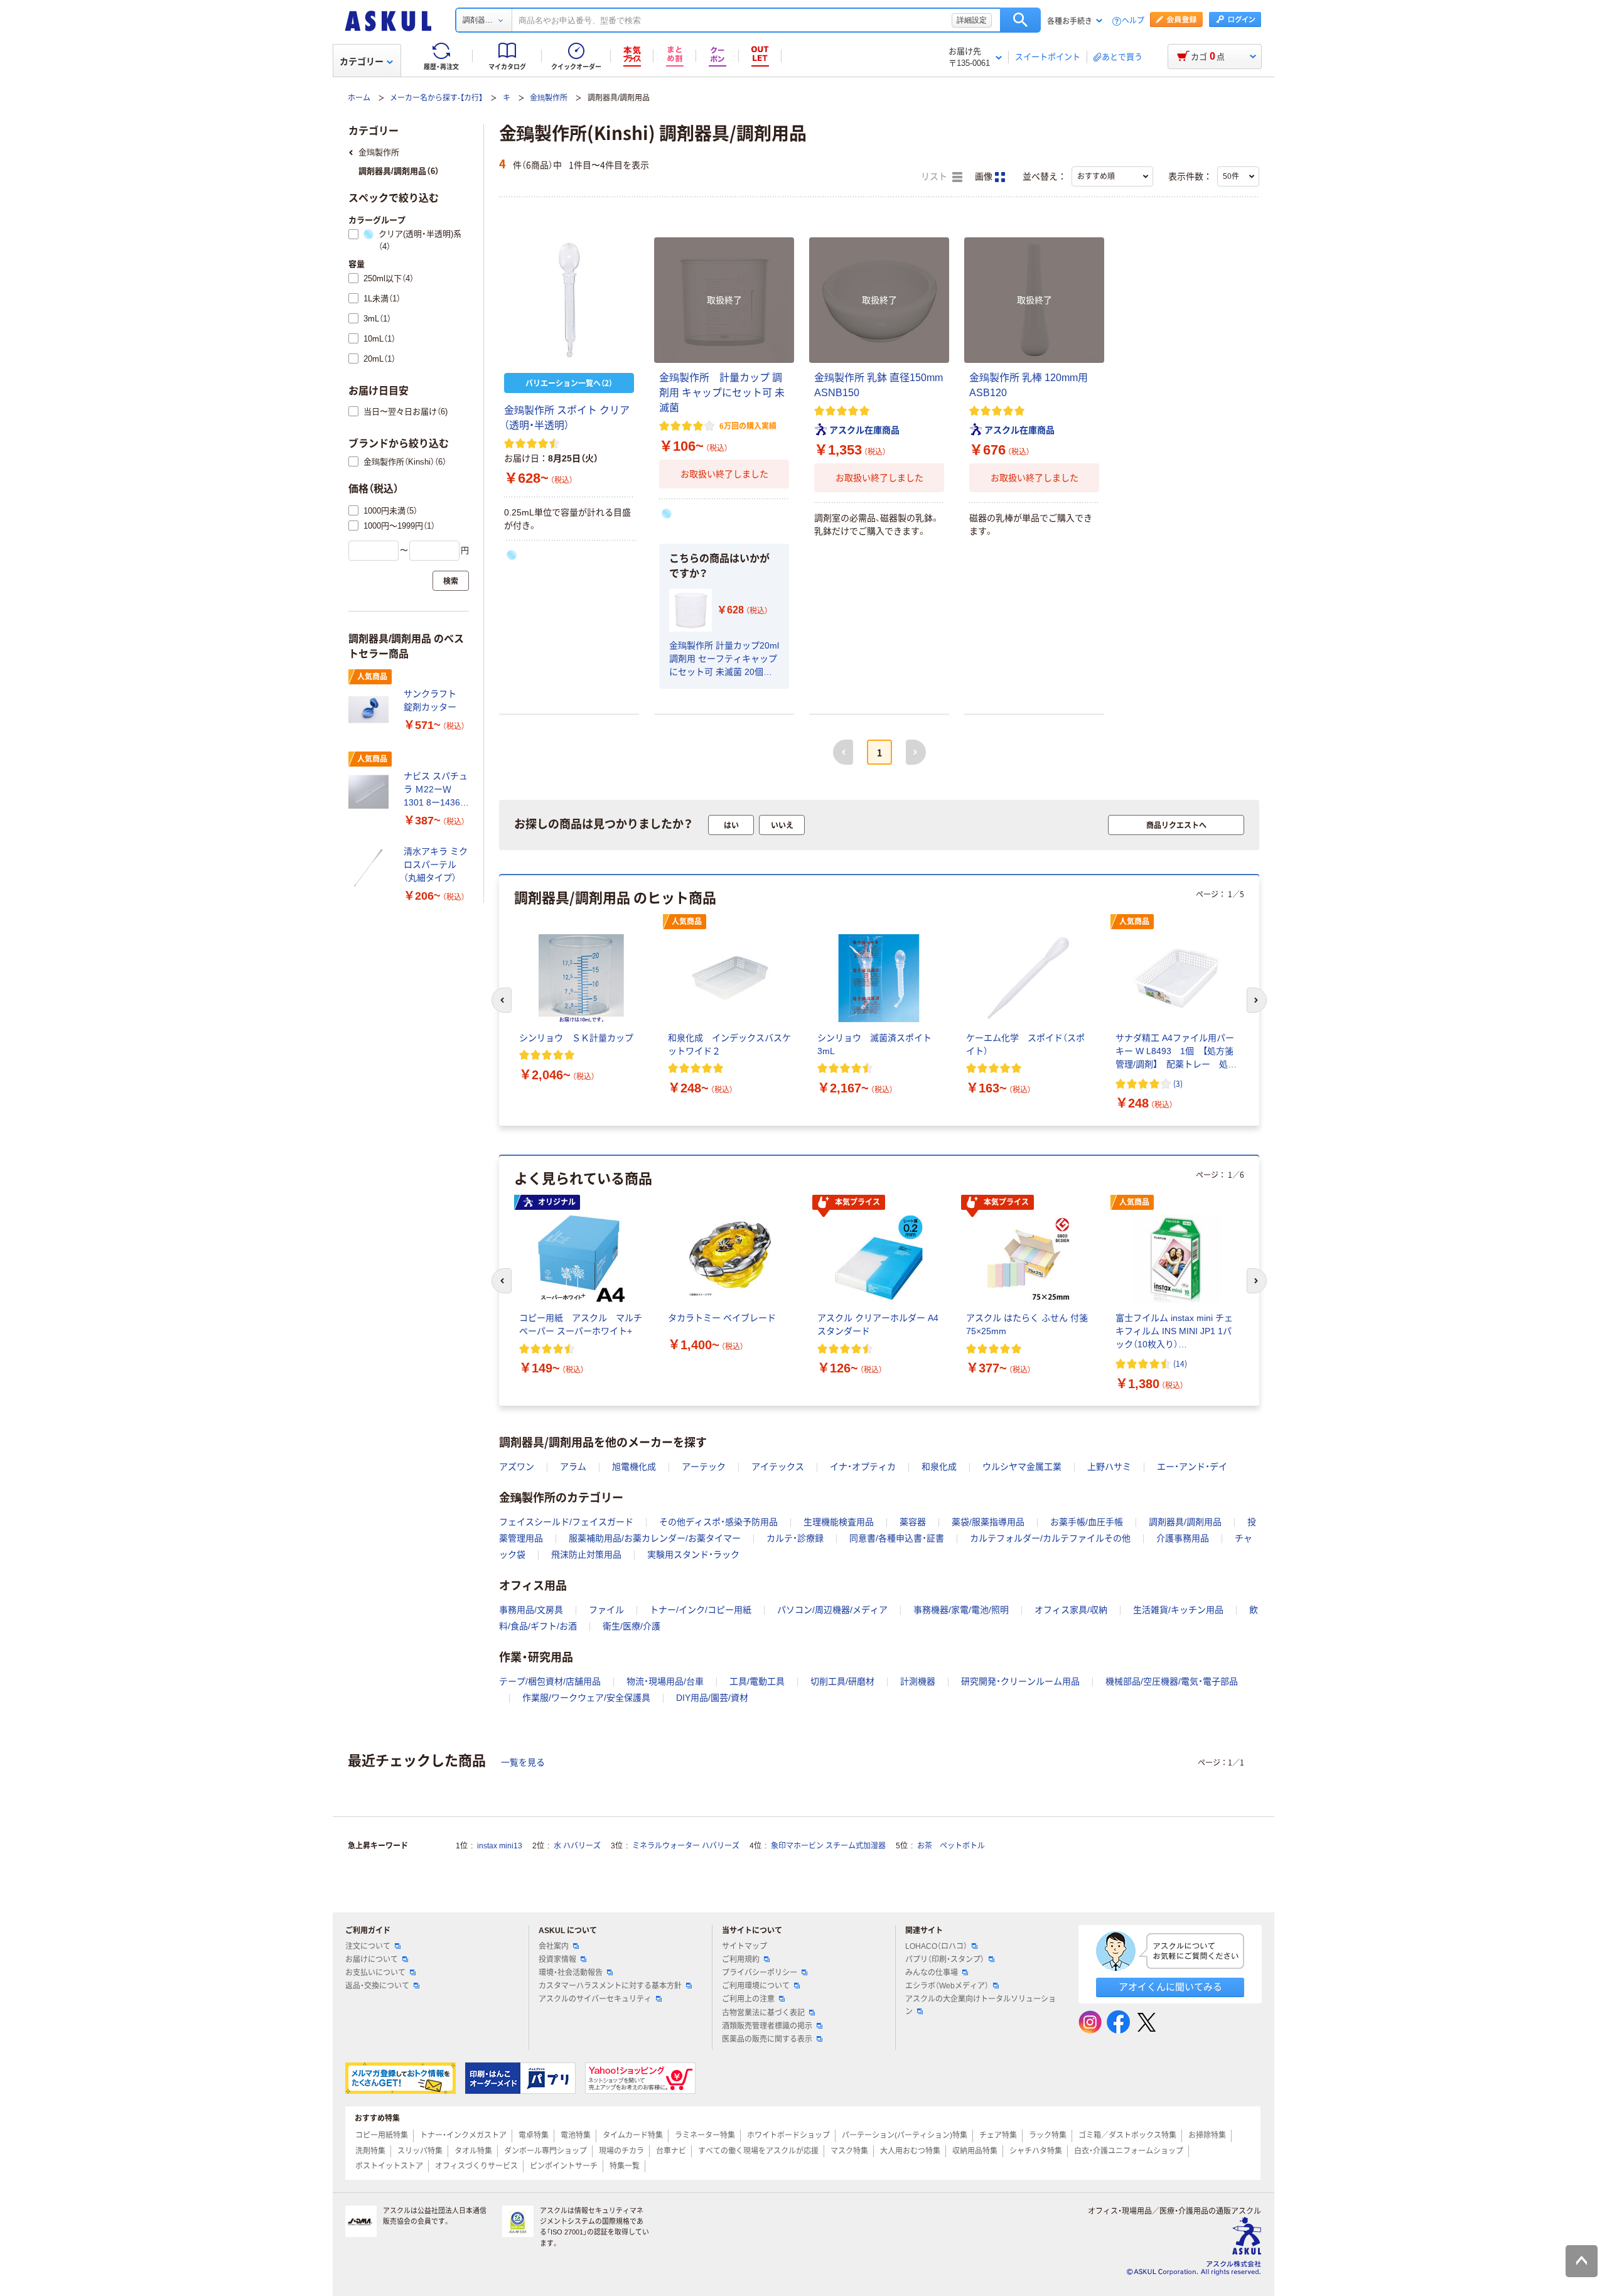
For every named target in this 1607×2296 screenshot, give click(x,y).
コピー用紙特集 (382, 2135)
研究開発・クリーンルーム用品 (1020, 1681)
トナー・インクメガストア (463, 2135)
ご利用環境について (756, 1986)
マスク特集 (849, 2151)
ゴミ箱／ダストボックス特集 (1127, 2135)
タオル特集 (473, 2151)
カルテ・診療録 (795, 1538)
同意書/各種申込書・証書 (897, 1538)
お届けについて (372, 1959)
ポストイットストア (389, 2166)
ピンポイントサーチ (564, 2166)
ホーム (359, 98)
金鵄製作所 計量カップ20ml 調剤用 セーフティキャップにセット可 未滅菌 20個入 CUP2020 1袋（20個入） (724, 660)
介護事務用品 (1183, 1538)
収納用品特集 (975, 2151)
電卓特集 (534, 2135)
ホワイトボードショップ (788, 2135)
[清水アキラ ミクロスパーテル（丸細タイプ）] (371, 868)
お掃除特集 (1207, 2135)
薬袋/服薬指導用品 (988, 1522)
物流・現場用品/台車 (665, 1681)
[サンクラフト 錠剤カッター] (371, 709)
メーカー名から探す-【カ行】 (436, 98)
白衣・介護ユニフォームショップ (1129, 2151)
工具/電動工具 (757, 1681)
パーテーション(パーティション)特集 (905, 2135)
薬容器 (913, 1522)
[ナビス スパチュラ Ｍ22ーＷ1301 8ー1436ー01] (371, 792)
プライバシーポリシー (760, 1973)
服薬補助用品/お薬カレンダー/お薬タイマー (655, 1538)
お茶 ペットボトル (951, 1846)
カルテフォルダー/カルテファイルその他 (1050, 1538)
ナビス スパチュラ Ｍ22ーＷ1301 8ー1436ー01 (436, 790)
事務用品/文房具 (531, 1610)
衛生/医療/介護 (632, 1626)
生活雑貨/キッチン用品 (1178, 1610)
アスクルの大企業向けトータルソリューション (981, 2005)
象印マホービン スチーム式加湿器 (828, 1846)
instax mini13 (500, 1846)
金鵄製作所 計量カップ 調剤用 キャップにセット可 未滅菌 (722, 393)
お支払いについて (375, 1973)
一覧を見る (523, 1762)
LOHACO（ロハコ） (936, 1946)
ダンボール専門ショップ (546, 2151)
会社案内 (554, 1946)
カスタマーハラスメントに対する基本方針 (610, 1986)
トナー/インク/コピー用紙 (701, 1610)
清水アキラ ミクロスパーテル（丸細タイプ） (436, 865)
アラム (573, 1467)
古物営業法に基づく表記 (763, 2013)
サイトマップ (744, 1946)
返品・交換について (377, 1986)
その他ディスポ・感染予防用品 (718, 1522)
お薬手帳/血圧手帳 (1087, 1522)
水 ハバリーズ (577, 1846)
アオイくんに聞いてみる (1170, 1987)
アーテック (704, 1467)
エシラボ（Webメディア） (947, 1986)
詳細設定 (972, 20)
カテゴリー (362, 62)
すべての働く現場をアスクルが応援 (758, 2151)
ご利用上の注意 (748, 1999)
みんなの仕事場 (932, 1973)
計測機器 (918, 1681)
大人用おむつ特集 (910, 2151)
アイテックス (778, 1467)
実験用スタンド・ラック (693, 1555)
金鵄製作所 (549, 98)
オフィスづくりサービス (476, 2166)
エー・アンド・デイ (1192, 1467)
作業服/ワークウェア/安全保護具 (586, 1698)
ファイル (606, 1610)
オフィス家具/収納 (1071, 1610)
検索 (1020, 20)
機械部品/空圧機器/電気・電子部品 (1172, 1681)
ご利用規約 (741, 1959)
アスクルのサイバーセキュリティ (595, 1999)
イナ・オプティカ (863, 1467)
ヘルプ (1133, 21)
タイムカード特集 (633, 2135)
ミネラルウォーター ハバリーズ (686, 1846)
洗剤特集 (370, 2151)
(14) (1180, 1363)
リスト (935, 177)
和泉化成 (939, 1467)
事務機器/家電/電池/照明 (961, 1610)
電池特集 (576, 2135)
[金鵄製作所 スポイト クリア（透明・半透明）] (569, 300)
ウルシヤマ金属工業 (1022, 1467)
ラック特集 (1048, 2135)
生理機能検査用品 (839, 1522)
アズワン (517, 1467)
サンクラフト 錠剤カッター (434, 700)
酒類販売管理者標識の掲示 (767, 2026)
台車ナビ (671, 2151)
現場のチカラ (621, 2151)
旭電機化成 (634, 1467)
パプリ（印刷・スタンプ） (945, 1959)
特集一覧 (625, 2166)
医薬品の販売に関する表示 (767, 2039)
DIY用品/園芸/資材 (712, 1698)
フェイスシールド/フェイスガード (566, 1522)
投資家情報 (557, 1959)
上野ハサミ (1109, 1467)
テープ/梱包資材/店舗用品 (550, 1681)
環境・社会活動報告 (571, 1973)
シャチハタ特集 (1036, 2151)
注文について (368, 1946)
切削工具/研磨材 (842, 1681)
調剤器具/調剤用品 (1185, 1522)
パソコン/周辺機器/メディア (832, 1610)
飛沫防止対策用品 (586, 1555)
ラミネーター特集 (705, 2135)
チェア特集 (998, 2135)
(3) (1178, 1083)
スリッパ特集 (420, 2151)
